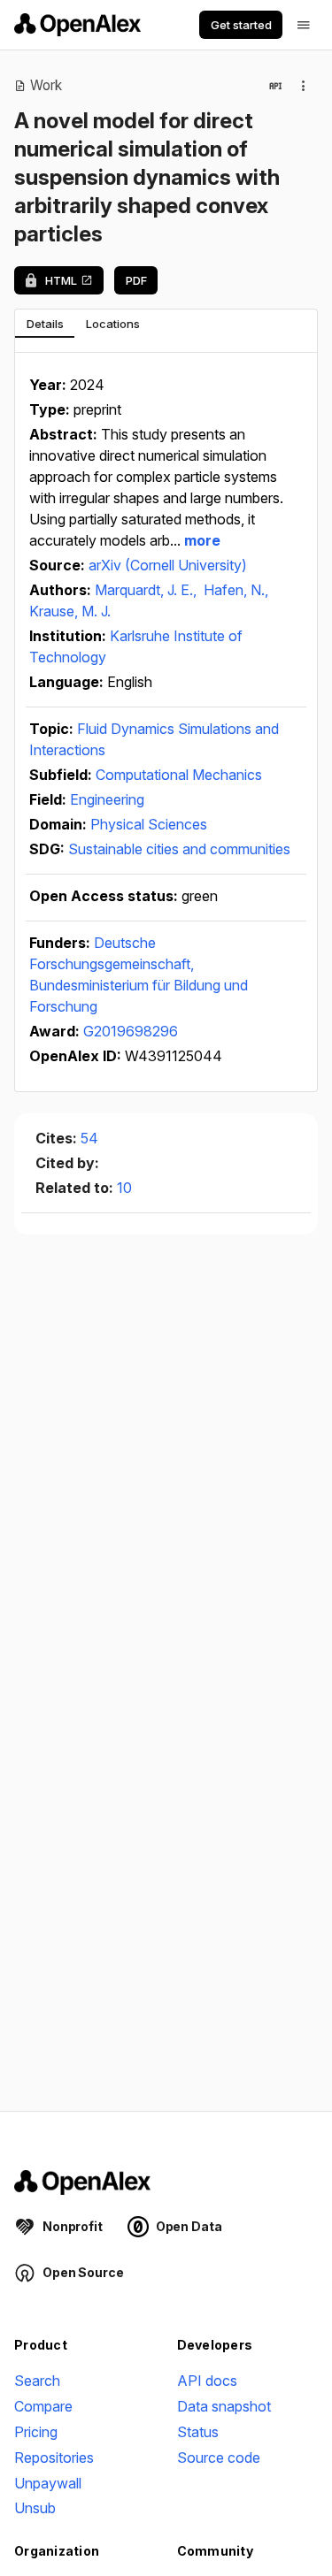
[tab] (45, 324)
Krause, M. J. (70, 611)
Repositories (54, 2458)
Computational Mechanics (179, 775)
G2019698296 (131, 1031)
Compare (43, 2406)
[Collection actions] (304, 86)
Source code (219, 2458)
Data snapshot (224, 2406)
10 (124, 1188)
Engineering (107, 799)
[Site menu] (304, 25)
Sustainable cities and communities (179, 849)
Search (37, 2381)
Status (198, 2432)
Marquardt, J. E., (147, 590)
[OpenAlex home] (77, 25)
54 (89, 1138)
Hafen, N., (236, 590)
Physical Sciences (149, 824)
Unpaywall (48, 2483)
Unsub (35, 2508)
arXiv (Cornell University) (168, 565)
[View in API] (275, 86)
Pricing (36, 2432)
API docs (207, 2381)
